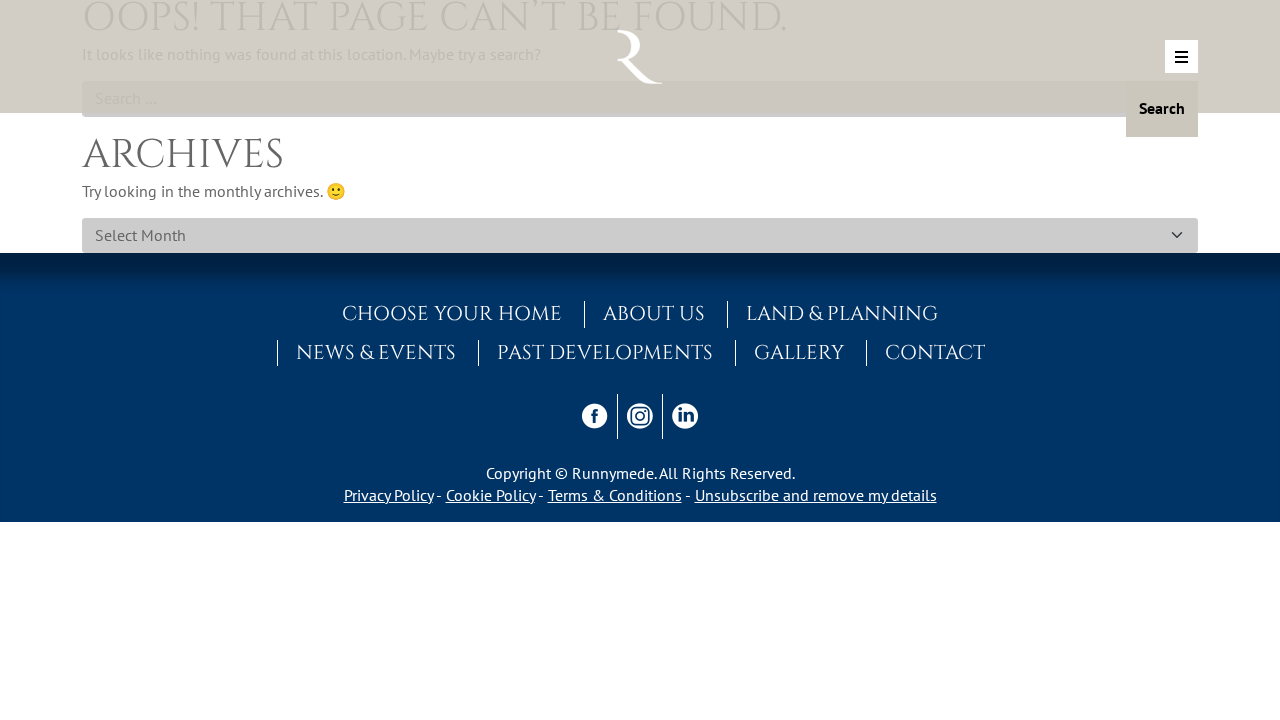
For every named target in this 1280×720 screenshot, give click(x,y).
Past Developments (605, 353)
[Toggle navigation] (1181, 56)
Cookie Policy (490, 495)
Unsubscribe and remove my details (816, 495)
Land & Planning (842, 314)
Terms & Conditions (615, 495)
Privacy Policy (388, 495)
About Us (654, 314)
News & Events (376, 353)
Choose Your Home (452, 314)
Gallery (799, 353)
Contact (935, 353)
